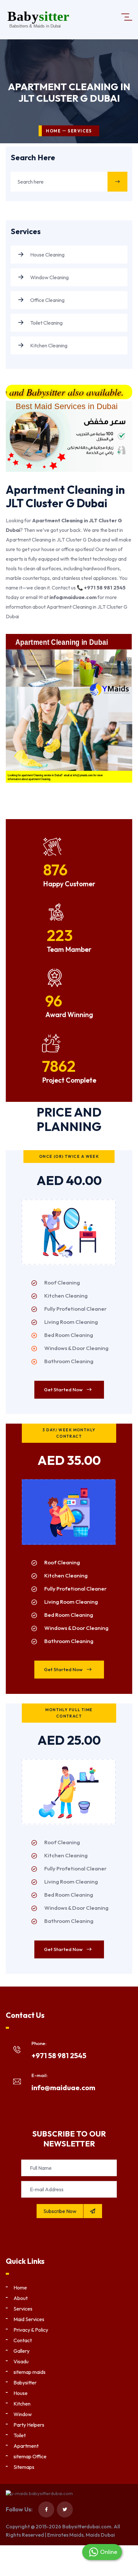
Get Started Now (64, 1390)
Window (23, 2414)
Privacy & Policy (31, 2330)
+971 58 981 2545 (59, 2056)
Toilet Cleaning (46, 323)
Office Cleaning (47, 300)
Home (53, 131)
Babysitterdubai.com (87, 2526)
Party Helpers (29, 2425)
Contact (23, 2340)
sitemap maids (30, 2372)
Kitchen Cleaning (48, 345)
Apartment (26, 2446)
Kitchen (22, 2404)
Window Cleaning (49, 277)
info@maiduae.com (63, 2088)
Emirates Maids (65, 2535)
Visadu (21, 2361)
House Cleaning (47, 255)
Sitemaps (24, 2467)
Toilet (20, 2435)
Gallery (22, 2351)
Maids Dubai (100, 2535)
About (21, 2298)
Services (23, 2309)
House (21, 2393)
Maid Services (29, 2319)
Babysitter (25, 2382)
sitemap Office (30, 2456)
